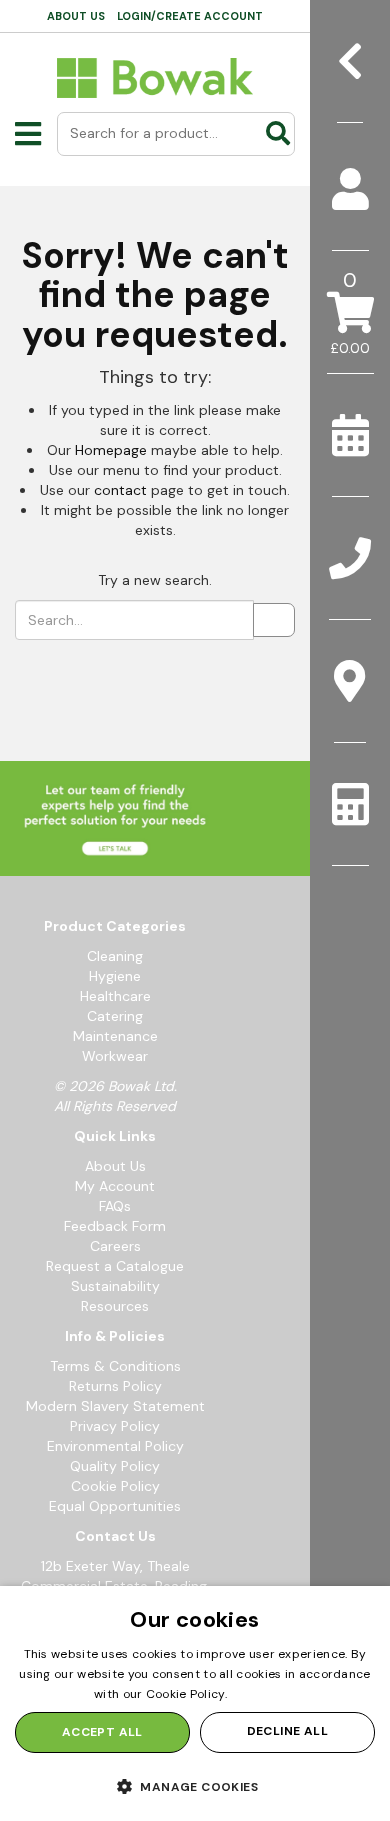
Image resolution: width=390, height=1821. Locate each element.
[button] (195, 1786)
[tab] (350, 189)
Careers (115, 1246)
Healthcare (115, 996)
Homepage (111, 450)
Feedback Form (115, 1226)
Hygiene (115, 976)
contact (120, 490)
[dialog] (195, 1703)
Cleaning (115, 956)
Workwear (115, 1056)
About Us (115, 1166)
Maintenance (115, 1036)
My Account (115, 1186)
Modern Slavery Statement (115, 1406)
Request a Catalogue (115, 1266)
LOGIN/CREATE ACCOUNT (190, 16)
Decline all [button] (287, 1731)
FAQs (115, 1206)
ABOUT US (76, 16)
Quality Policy (115, 1466)
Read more (263, 1694)
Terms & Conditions (115, 1366)
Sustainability (115, 1286)
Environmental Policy (115, 1446)
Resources (115, 1306)
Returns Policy (115, 1386)
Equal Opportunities (115, 1506)
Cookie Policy (115, 1486)
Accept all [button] (102, 1732)
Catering (115, 1016)
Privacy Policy (115, 1426)
